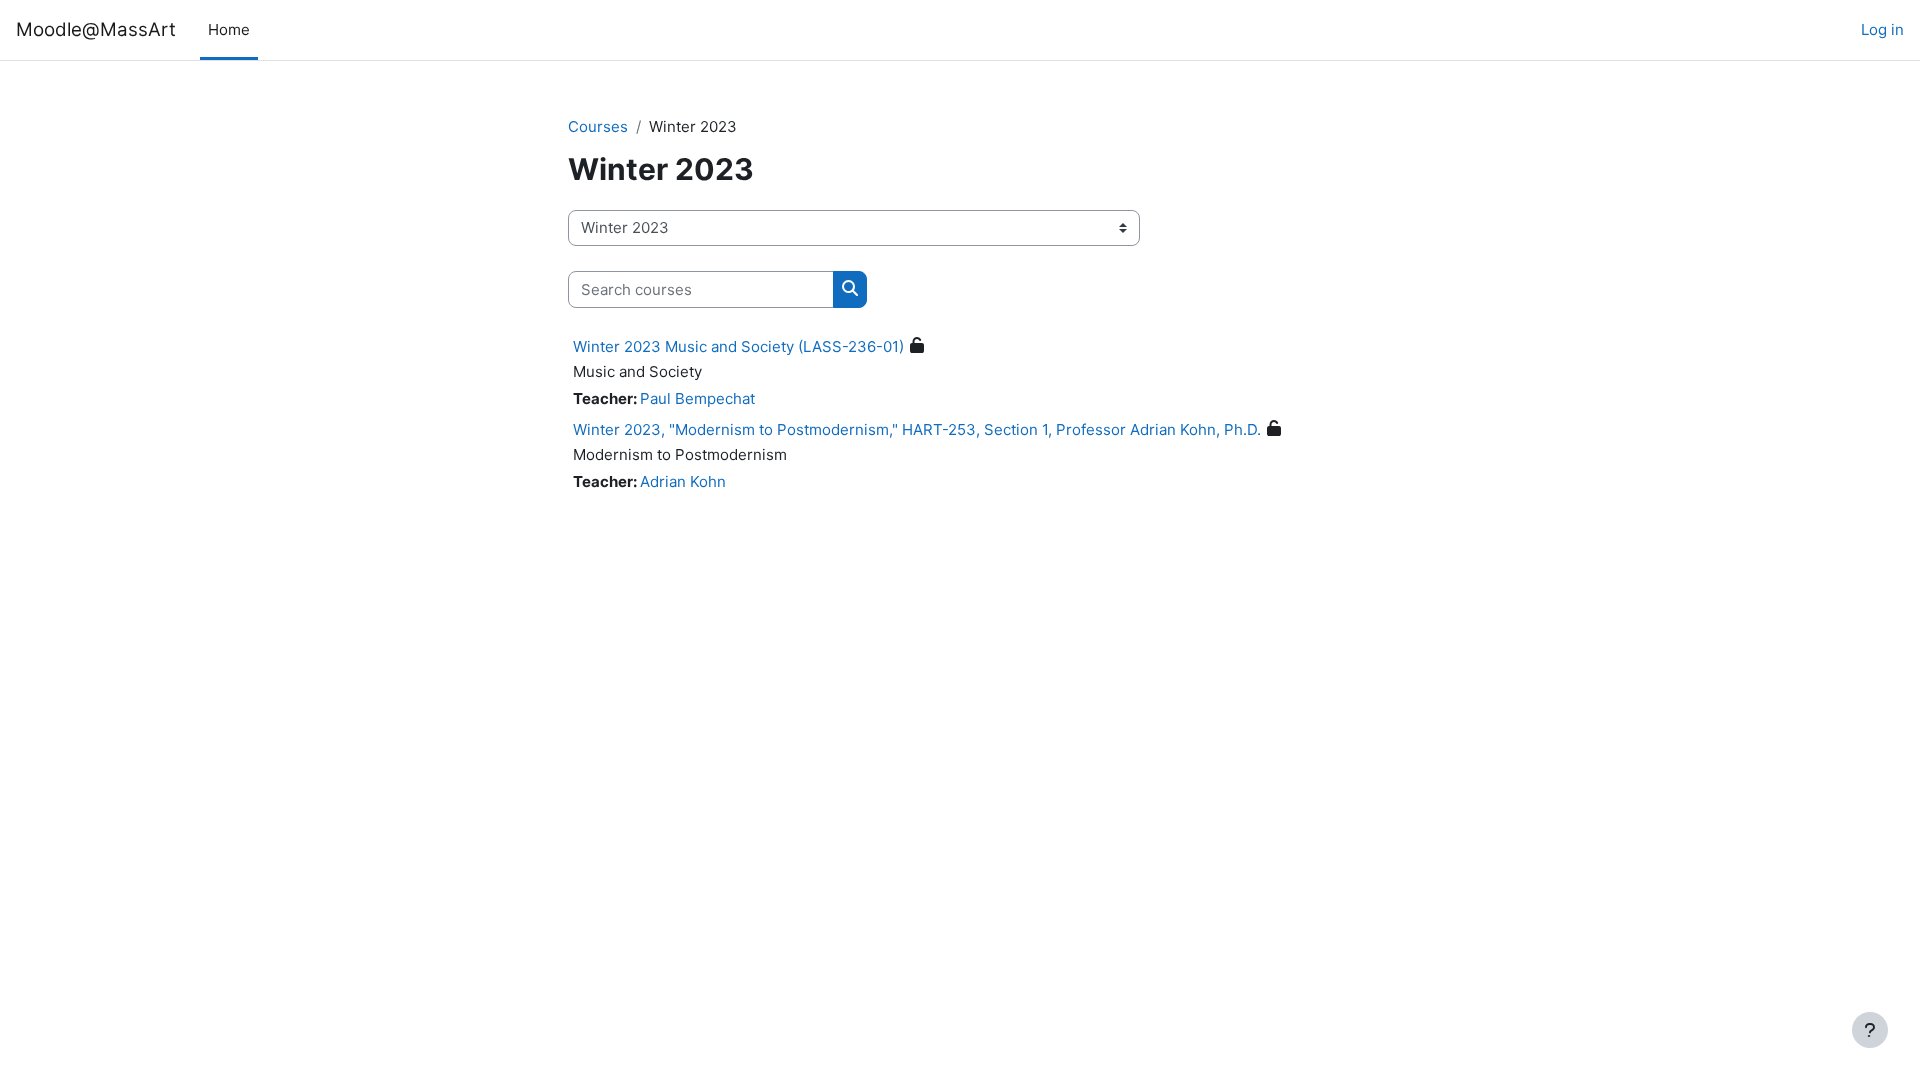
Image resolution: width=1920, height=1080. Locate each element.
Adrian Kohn (683, 481)
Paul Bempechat (697, 398)
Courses (598, 126)
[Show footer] (1870, 1030)
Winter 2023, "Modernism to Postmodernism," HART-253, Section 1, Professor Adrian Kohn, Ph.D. (917, 429)
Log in (1882, 29)
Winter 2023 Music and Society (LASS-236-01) (738, 346)
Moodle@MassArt (96, 29)
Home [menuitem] (229, 29)
